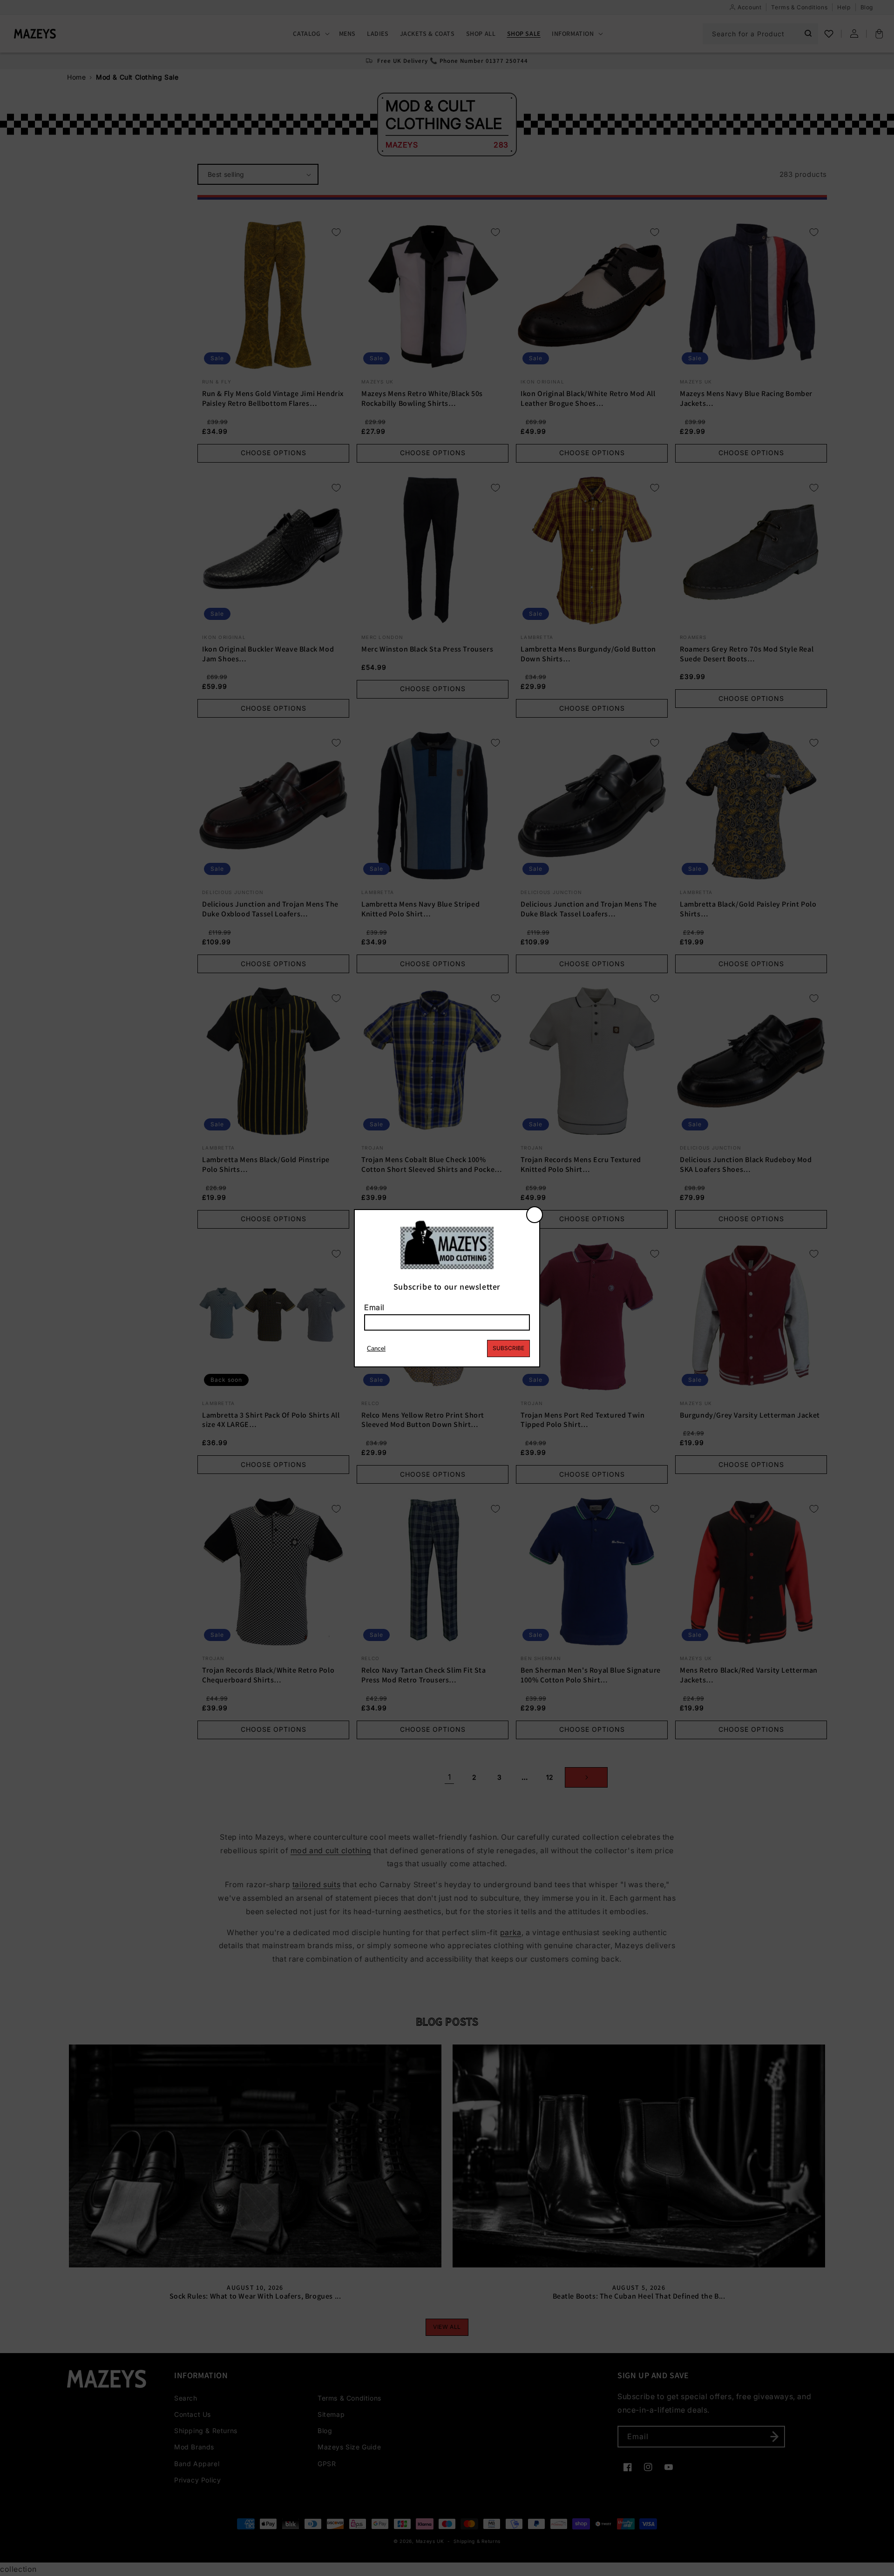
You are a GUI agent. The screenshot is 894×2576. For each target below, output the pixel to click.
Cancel (376, 1349)
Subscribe (508, 1348)
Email (374, 1307)
